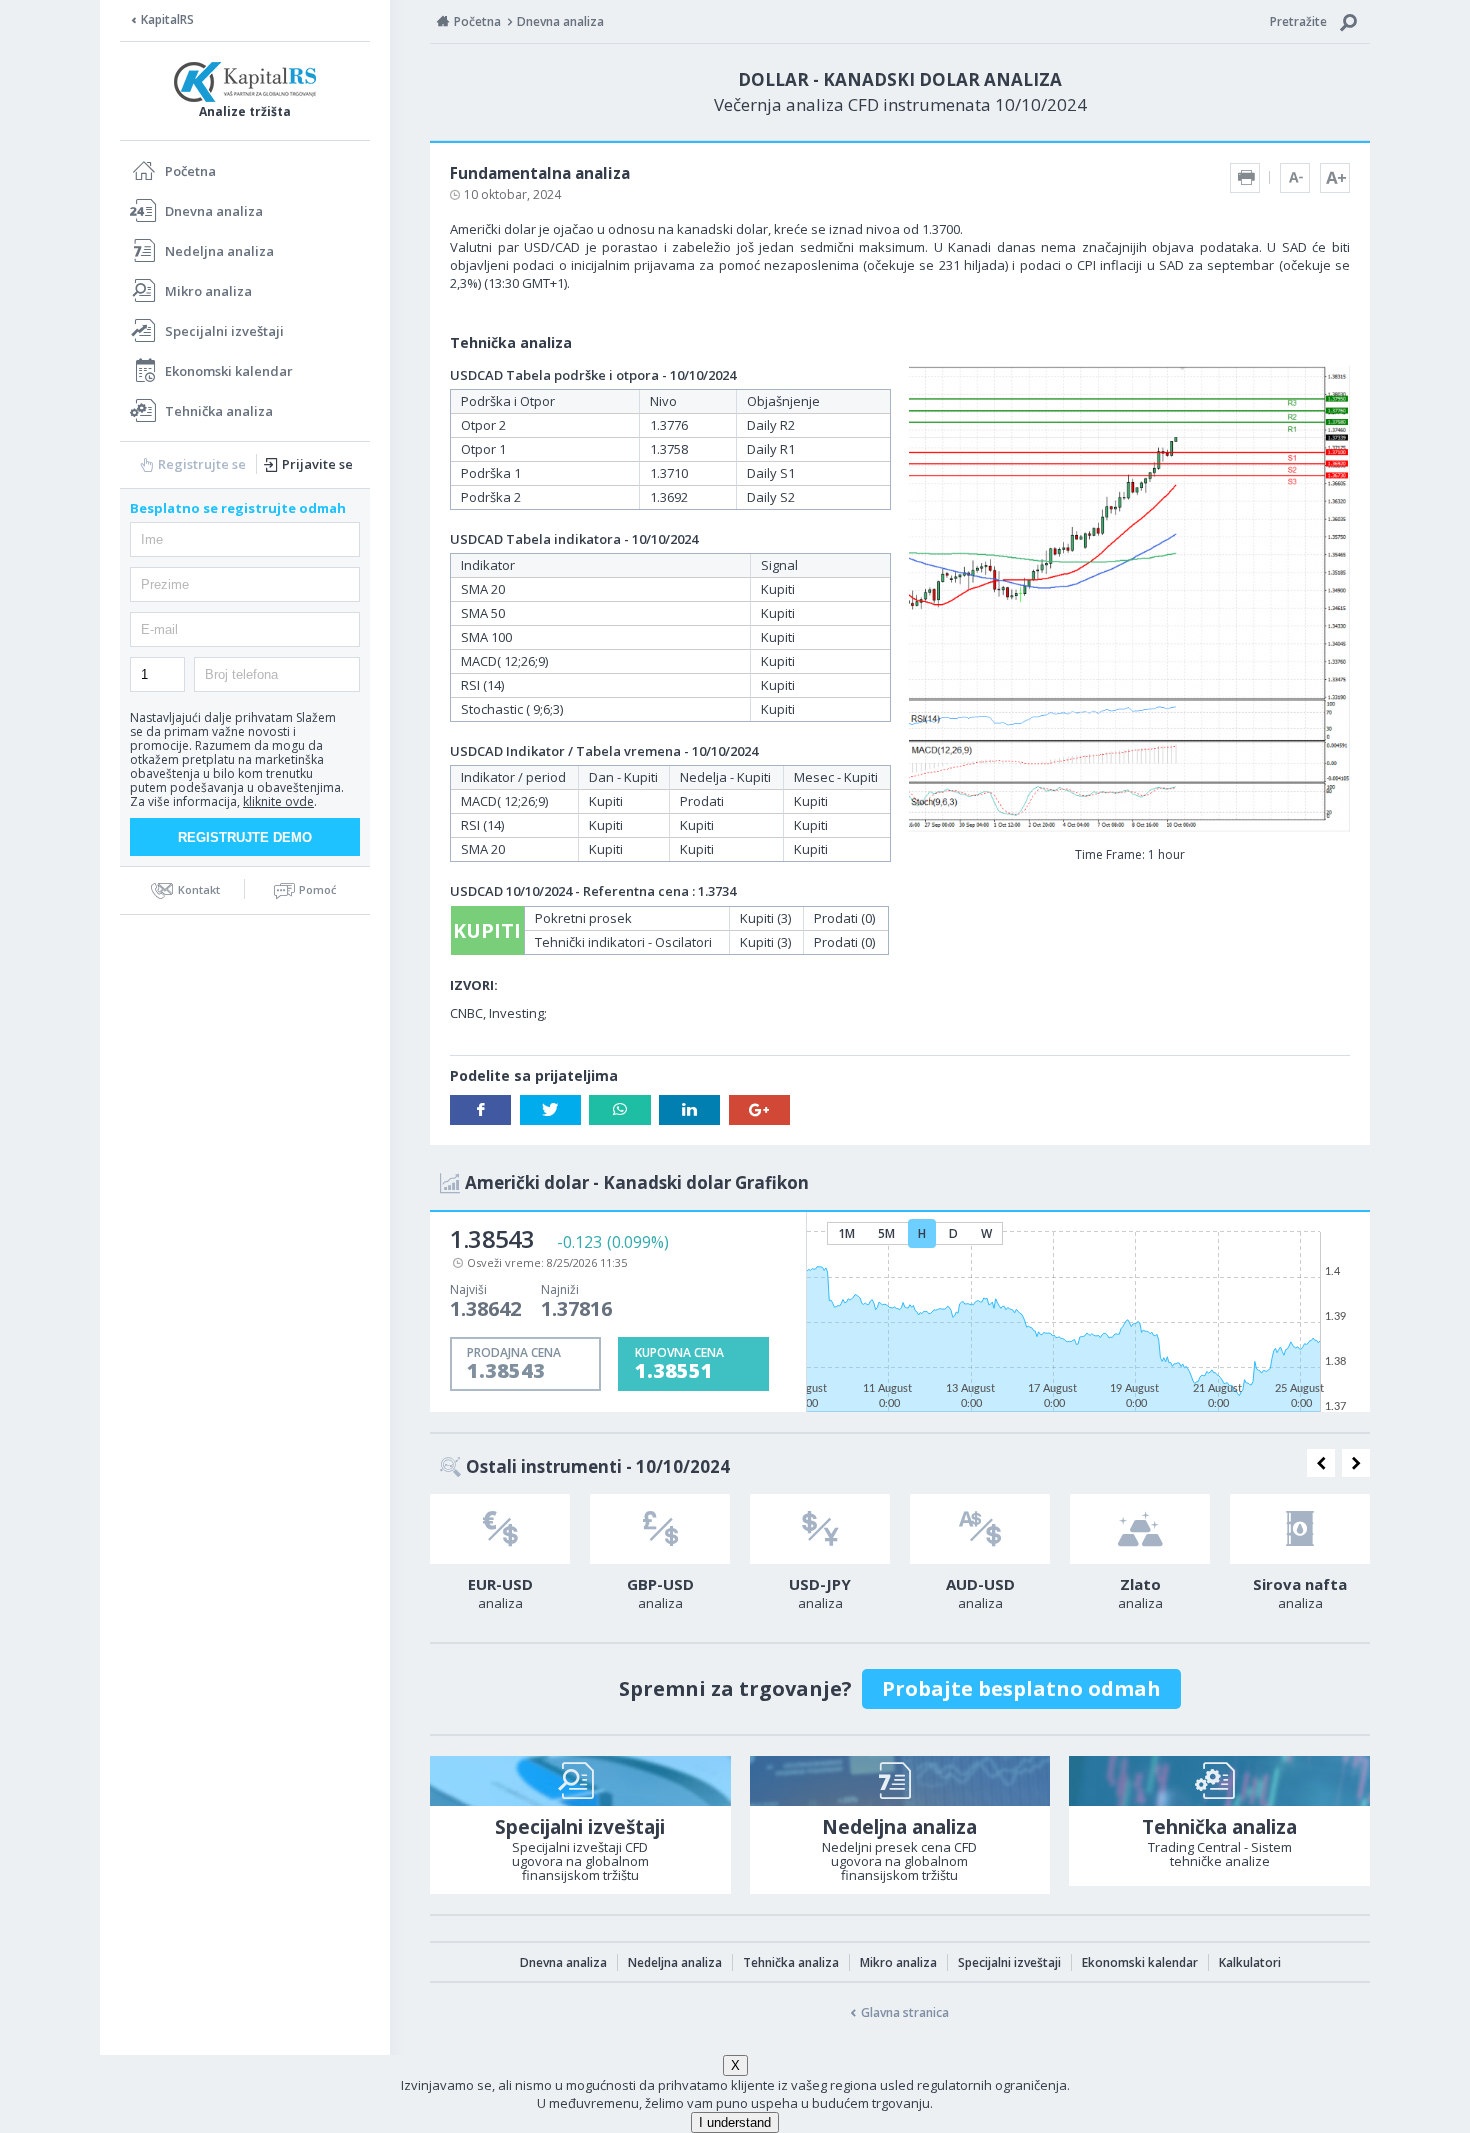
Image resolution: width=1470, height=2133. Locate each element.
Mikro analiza (208, 291)
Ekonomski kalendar (229, 371)
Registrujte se (202, 464)
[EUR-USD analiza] (500, 1529)
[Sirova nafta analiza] (1300, 1529)
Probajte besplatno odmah (1021, 1688)
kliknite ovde (278, 801)
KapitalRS (167, 19)
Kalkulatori (1250, 1962)
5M (886, 1233)
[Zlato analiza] (1140, 1529)
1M (846, 1233)
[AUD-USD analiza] (980, 1529)
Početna (190, 171)
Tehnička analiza (219, 411)
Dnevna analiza (214, 211)
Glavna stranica (905, 2012)
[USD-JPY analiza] (820, 1529)
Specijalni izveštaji (224, 331)
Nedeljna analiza (219, 251)
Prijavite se (317, 464)
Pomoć (317, 889)
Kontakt (199, 889)
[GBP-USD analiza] (660, 1529)
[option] (500, 1558)
